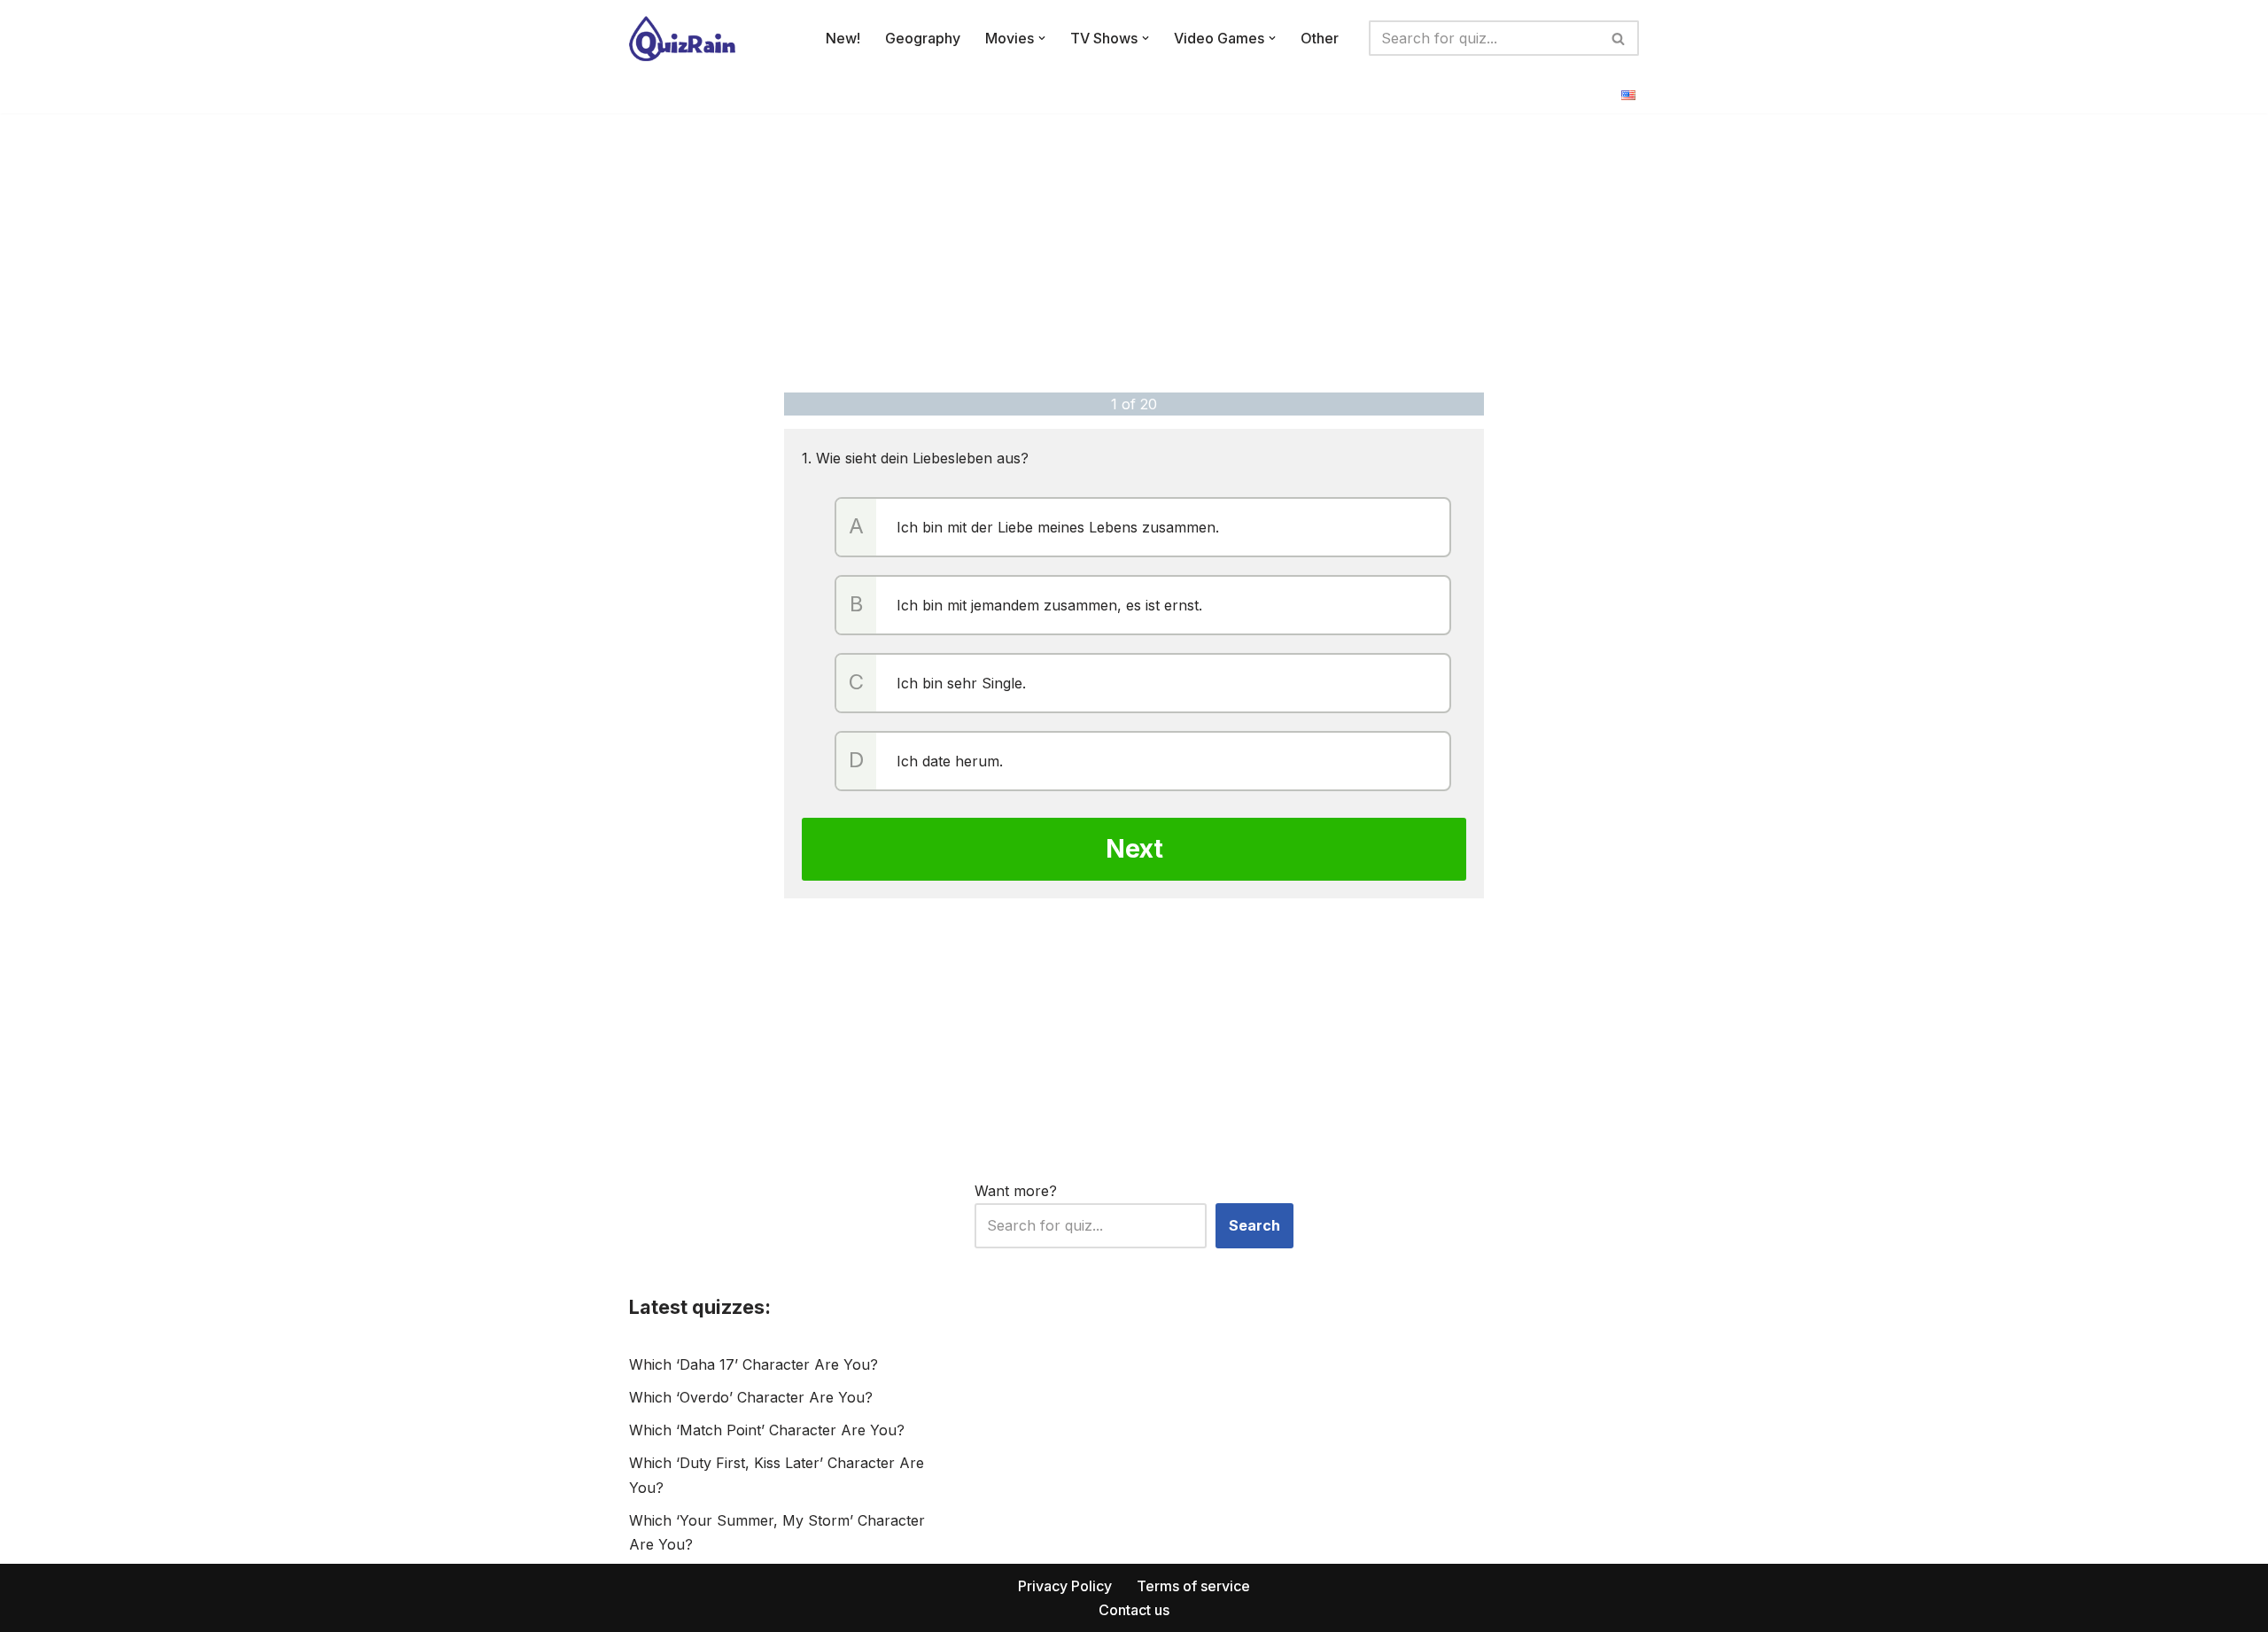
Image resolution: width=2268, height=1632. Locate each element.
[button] (1042, 38)
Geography (923, 38)
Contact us (1134, 1610)
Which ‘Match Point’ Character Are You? (767, 1430)
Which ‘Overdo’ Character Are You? (751, 1397)
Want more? (1016, 1191)
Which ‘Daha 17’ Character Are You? (753, 1364)
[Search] (1619, 38)
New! (843, 38)
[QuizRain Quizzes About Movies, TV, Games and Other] (682, 39)
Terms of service (1193, 1586)
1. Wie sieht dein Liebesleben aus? (915, 458)
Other (1320, 38)
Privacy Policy (1065, 1586)
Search (1254, 1225)
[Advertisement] (1134, 251)
